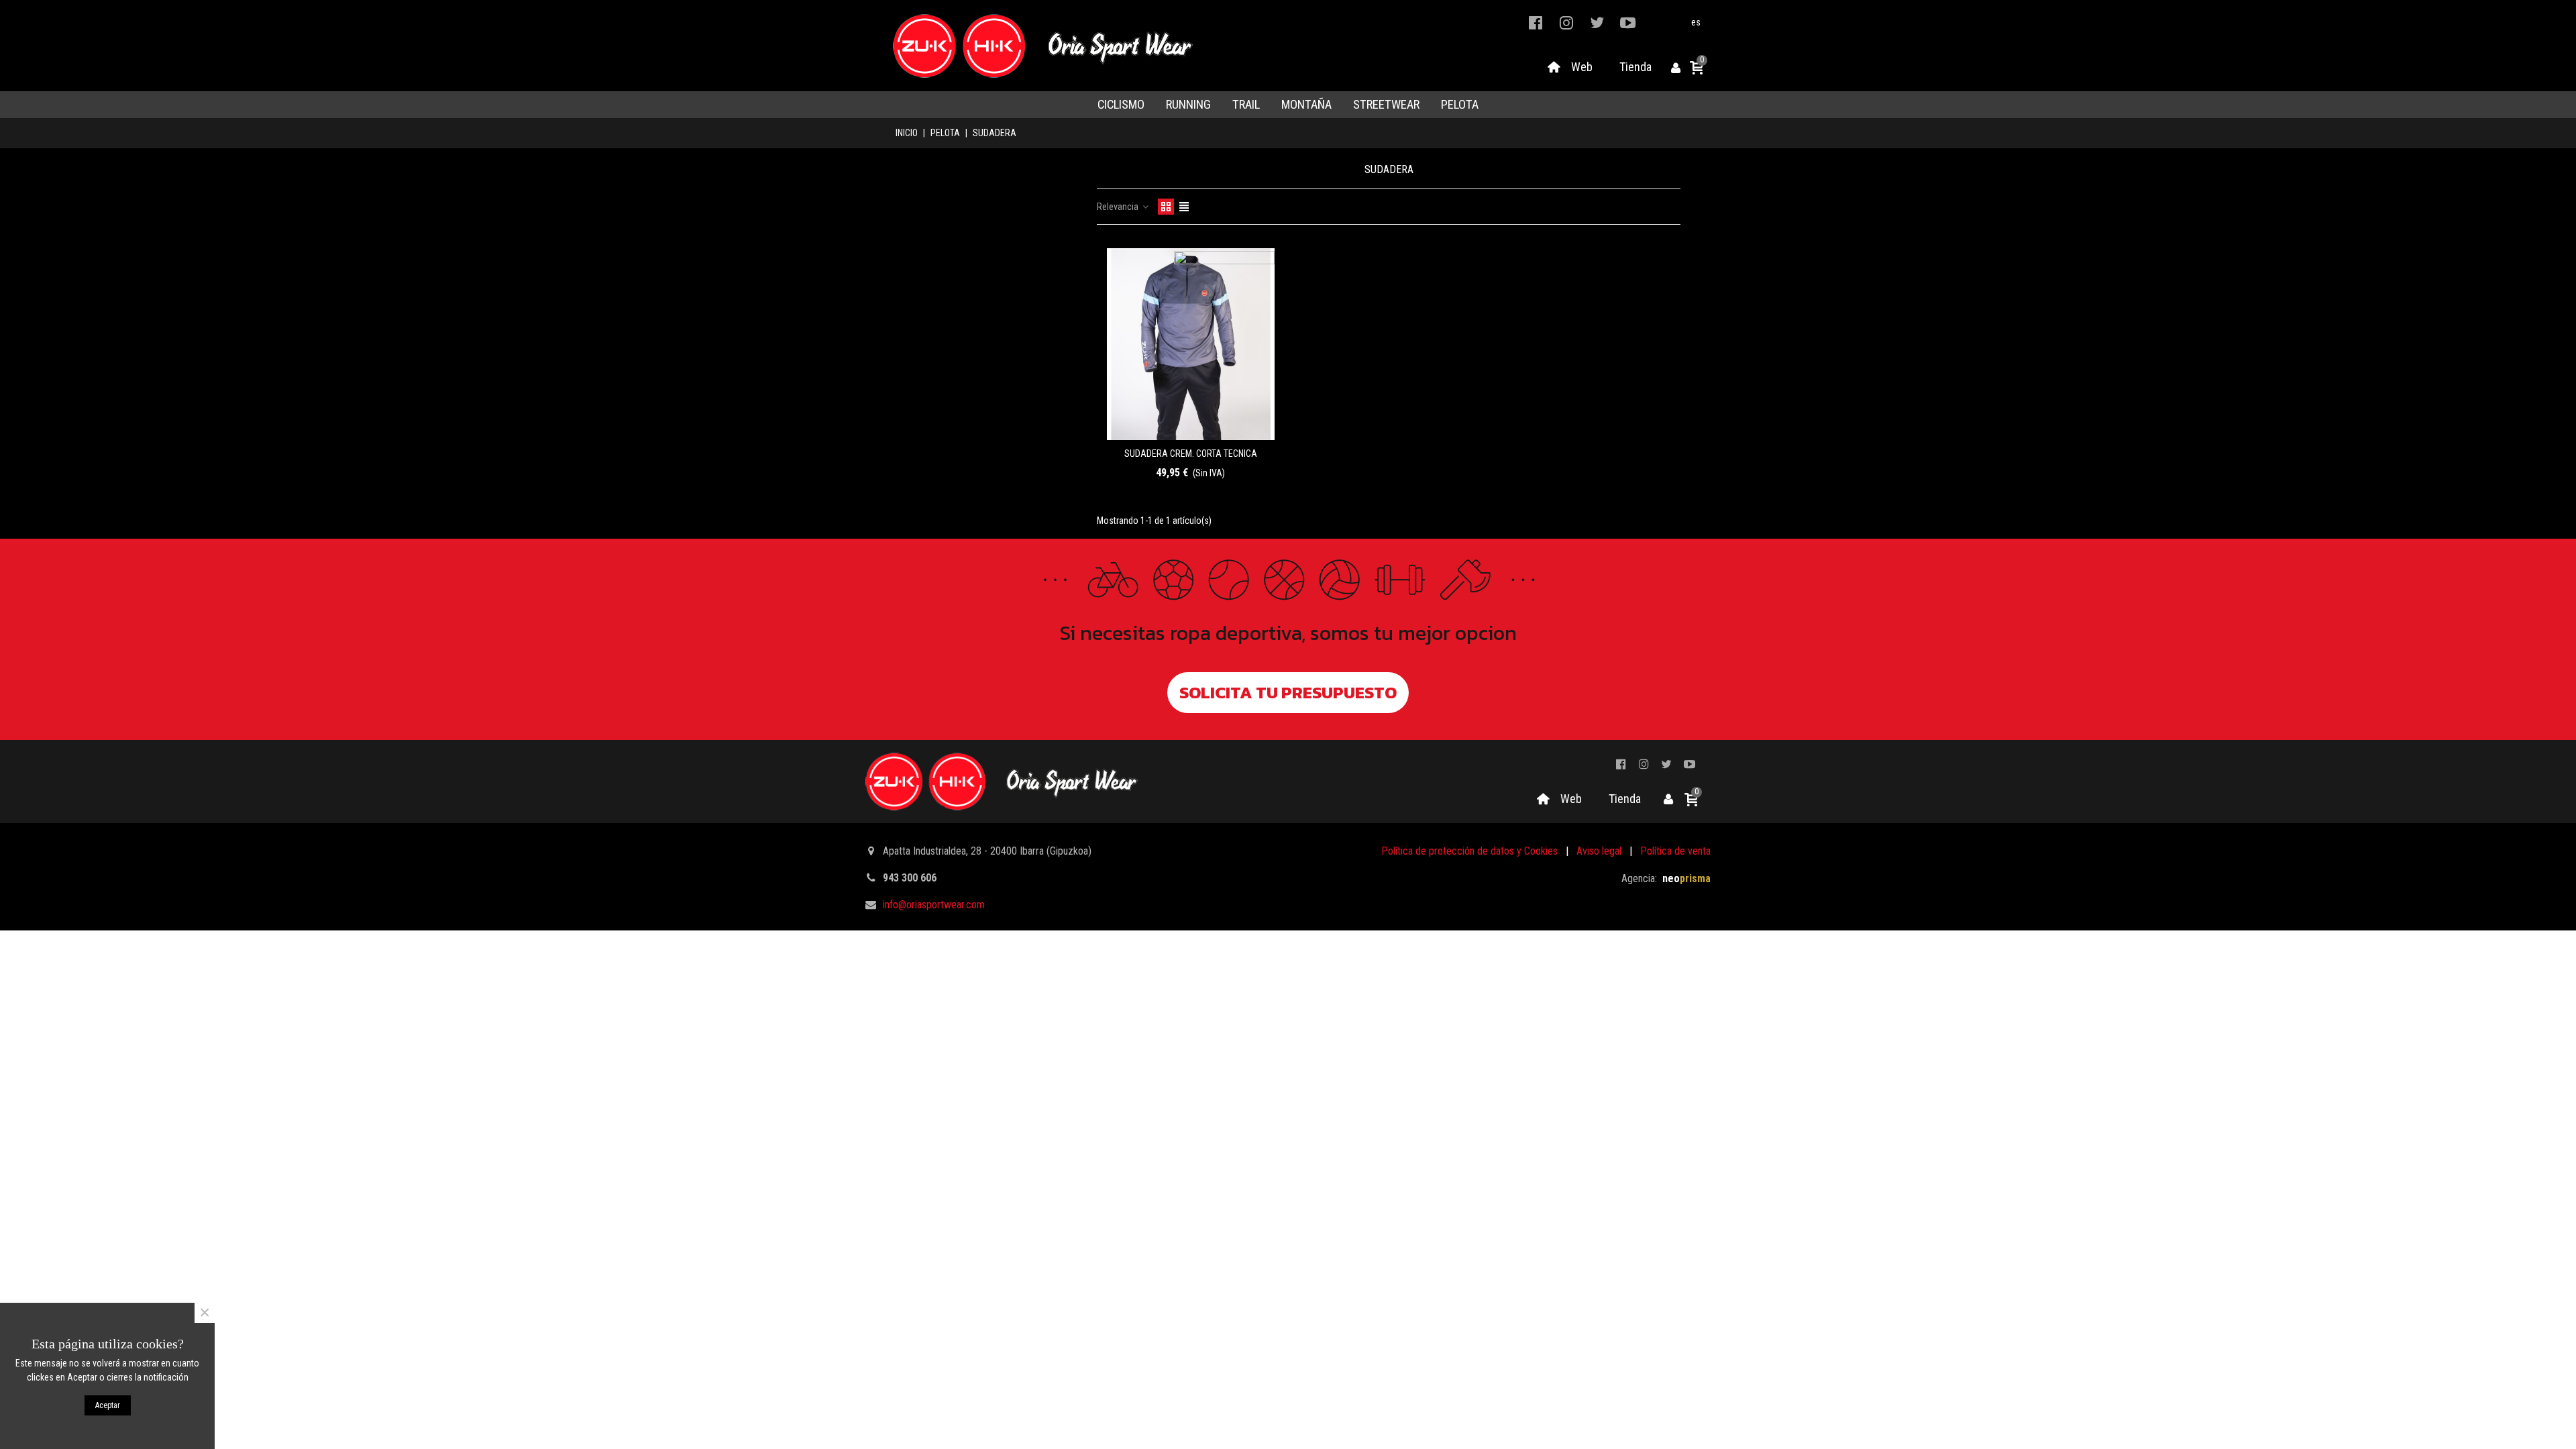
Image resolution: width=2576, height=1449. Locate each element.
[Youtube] (1628, 22)
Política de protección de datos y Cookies (1469, 851)
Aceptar (108, 1405)
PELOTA (1460, 105)
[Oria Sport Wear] (1042, 46)
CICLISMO (1121, 105)
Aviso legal (1599, 851)
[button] (1288, 693)
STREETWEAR (1386, 105)
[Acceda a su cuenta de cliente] (1676, 69)
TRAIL (1246, 105)
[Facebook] (1536, 22)
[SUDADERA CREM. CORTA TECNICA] (1191, 344)
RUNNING (1188, 105)
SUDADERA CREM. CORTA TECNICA (1191, 453)
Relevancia (1119, 207)
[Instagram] (1566, 22)
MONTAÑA (1306, 105)
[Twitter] (1597, 22)
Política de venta (1675, 851)
